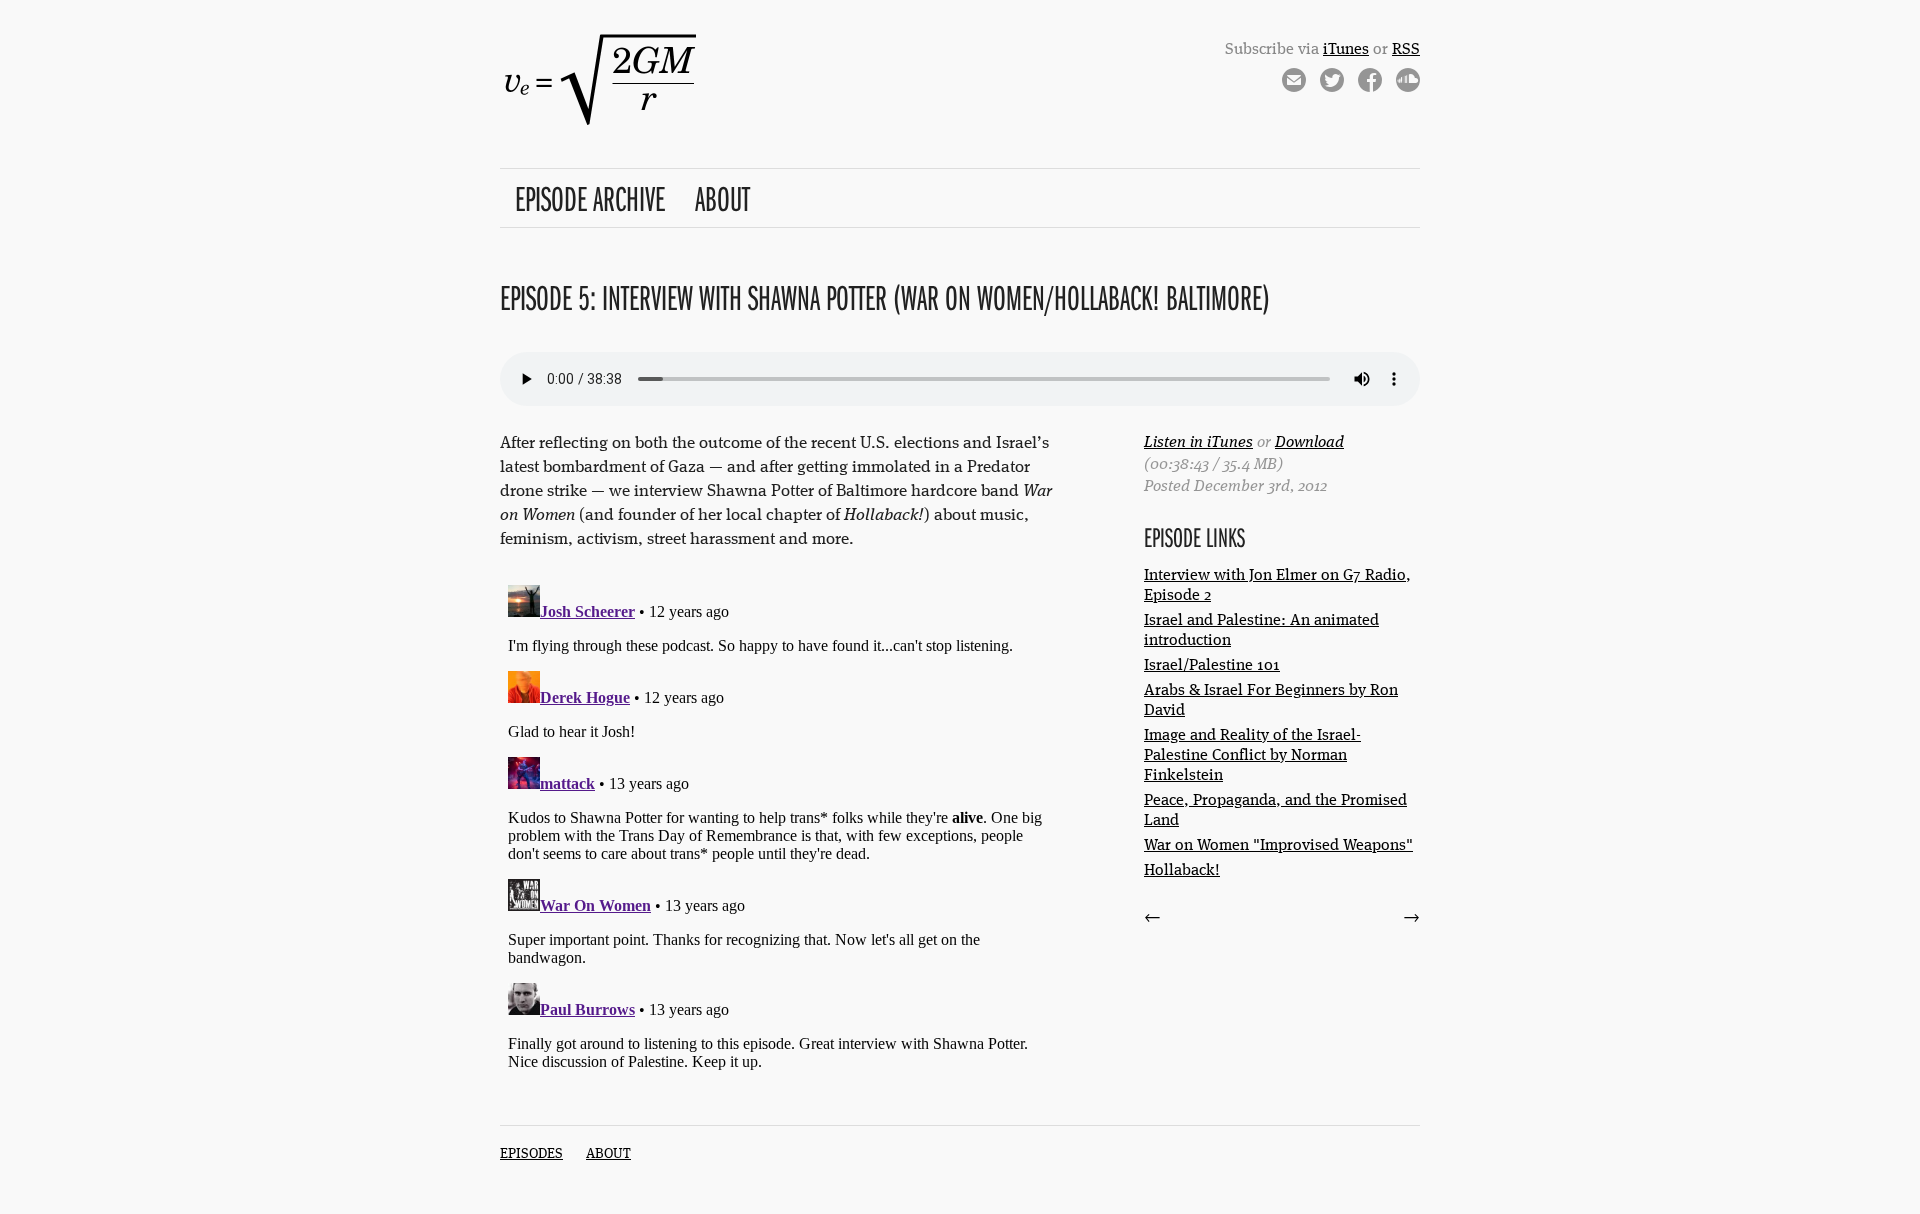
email (1294, 83)
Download (1309, 443)
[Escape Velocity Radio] (600, 125)
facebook (1370, 83)
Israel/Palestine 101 (1212, 666)
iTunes (1346, 50)
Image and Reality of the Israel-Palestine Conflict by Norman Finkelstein (1252, 756)
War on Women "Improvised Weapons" (1278, 846)
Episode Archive (590, 197)
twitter (1332, 83)
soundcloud (1408, 83)
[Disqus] (776, 827)
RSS (1406, 50)
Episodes (531, 1154)
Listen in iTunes (1198, 443)
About (722, 197)
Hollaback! (1182, 871)
